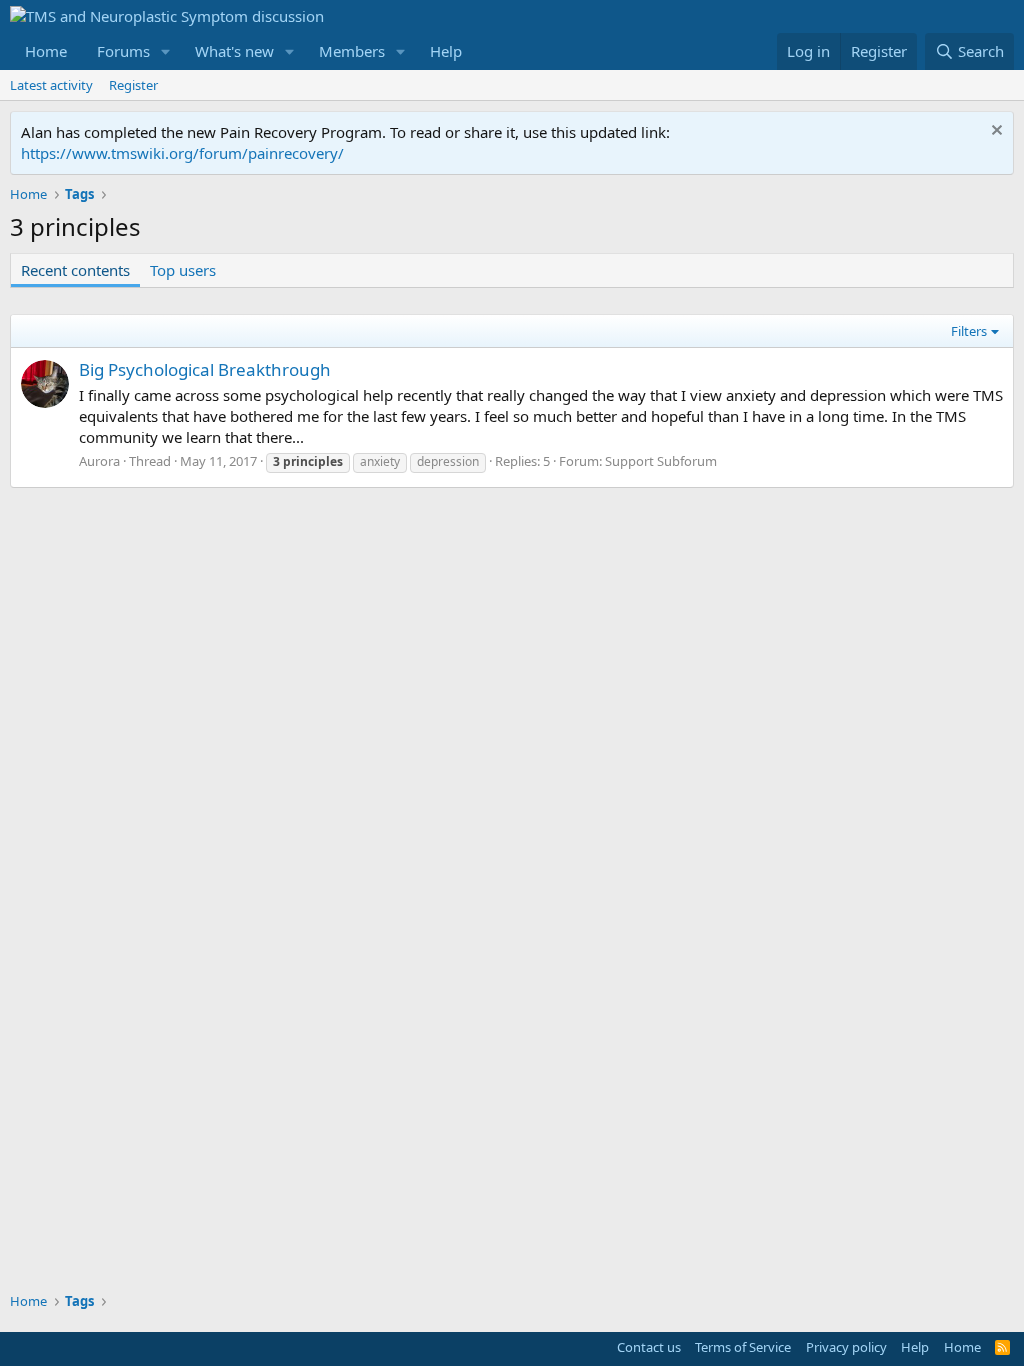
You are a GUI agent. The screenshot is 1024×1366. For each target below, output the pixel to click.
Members (352, 51)
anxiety (380, 461)
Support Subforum (661, 461)
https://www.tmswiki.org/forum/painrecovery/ (182, 153)
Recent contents (75, 270)
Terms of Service (743, 1347)
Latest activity (51, 85)
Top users (183, 270)
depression (448, 461)
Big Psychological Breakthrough (205, 369)
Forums (123, 51)
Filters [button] (969, 331)
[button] (166, 51)
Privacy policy (846, 1347)
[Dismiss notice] (994, 132)
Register (133, 85)
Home (46, 51)
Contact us (649, 1347)
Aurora (99, 461)
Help (446, 51)
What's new (234, 51)
